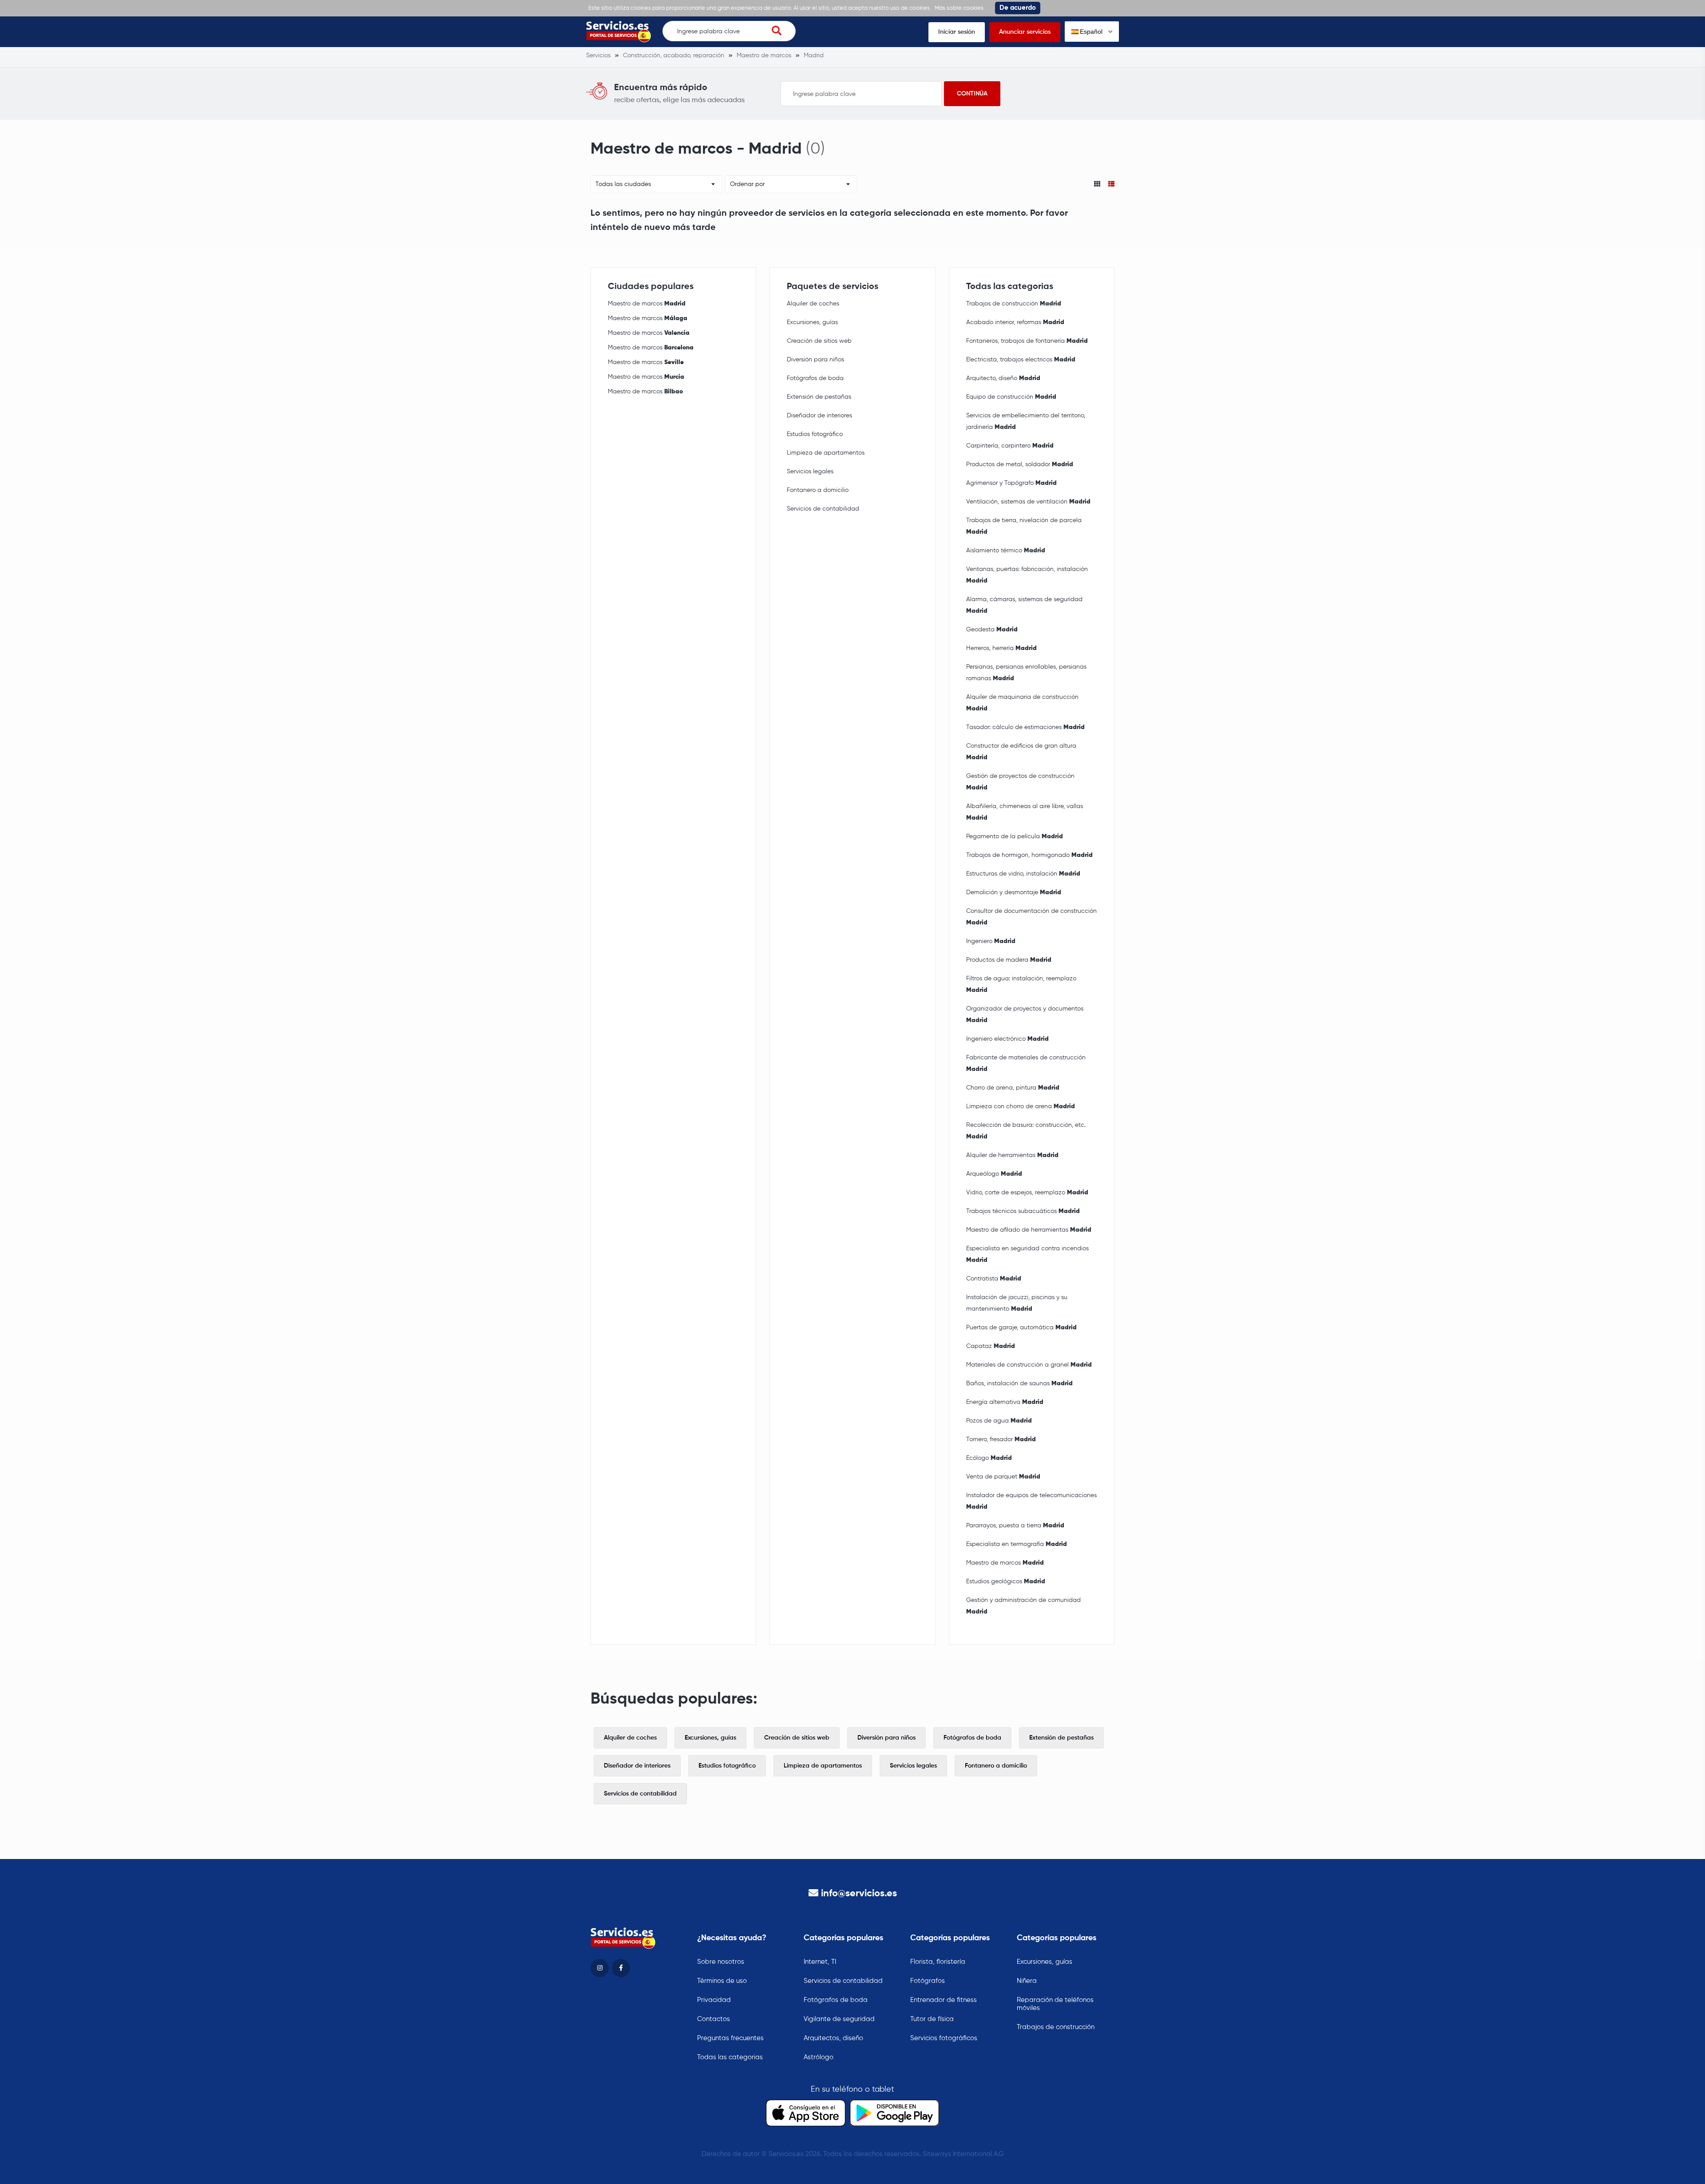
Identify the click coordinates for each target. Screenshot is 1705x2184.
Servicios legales (810, 472)
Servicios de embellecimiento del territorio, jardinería (1026, 421)
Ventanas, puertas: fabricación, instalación (1027, 575)
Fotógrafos (928, 1981)
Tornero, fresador (1001, 1439)
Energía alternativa (1005, 1402)
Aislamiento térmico (1006, 551)
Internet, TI (820, 1962)
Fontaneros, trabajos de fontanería (1027, 341)
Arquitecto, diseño (1003, 378)
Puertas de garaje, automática (1021, 1328)
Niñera (1027, 1981)
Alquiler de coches (813, 304)
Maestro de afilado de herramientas (1029, 1230)
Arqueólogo (994, 1174)
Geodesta (992, 630)
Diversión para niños (815, 360)
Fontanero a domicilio (818, 490)
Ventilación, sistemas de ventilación (1028, 502)
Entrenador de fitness (944, 2000)
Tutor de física (932, 2019)
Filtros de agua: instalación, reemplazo (1021, 984)
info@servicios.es (859, 1894)
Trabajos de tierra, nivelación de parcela (1024, 526)
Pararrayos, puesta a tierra (1015, 1526)
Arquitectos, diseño (833, 2038)
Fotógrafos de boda (815, 378)
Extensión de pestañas (819, 397)
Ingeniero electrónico (1007, 1039)
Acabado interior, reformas (1015, 322)
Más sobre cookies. (960, 8)
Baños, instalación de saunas (1019, 1383)
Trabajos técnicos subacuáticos (1023, 1211)
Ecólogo (989, 1458)
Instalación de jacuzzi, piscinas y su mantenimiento (1017, 1303)
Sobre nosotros (721, 1962)
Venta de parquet (1003, 1477)
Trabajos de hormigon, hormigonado (1029, 855)
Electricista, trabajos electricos (1021, 360)
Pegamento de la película (1015, 836)
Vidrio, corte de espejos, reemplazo (1027, 1193)
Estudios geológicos (1006, 1582)
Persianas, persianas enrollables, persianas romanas (1026, 673)
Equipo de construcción (1011, 397)
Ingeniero (991, 941)
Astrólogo (819, 2057)
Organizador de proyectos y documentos (1025, 1015)
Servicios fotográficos (944, 2038)
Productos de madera (1009, 960)
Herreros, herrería (1001, 648)
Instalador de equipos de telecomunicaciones (1031, 1501)
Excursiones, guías (812, 322)
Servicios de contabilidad (823, 509)
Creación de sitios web (819, 341)
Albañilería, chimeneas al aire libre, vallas (1025, 812)
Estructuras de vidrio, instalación (1023, 874)
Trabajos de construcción (1014, 304)
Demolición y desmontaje (1014, 892)
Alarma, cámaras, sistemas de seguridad (1024, 605)
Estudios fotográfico (815, 434)
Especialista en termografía (1017, 1544)
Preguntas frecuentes (730, 2038)
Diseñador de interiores (819, 416)
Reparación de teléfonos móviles (1055, 2004)
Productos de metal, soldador (1020, 464)
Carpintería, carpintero (1010, 446)
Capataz (991, 1346)
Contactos (714, 2019)
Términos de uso (722, 1981)
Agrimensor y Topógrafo (1011, 483)
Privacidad (714, 2000)
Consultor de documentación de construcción (1031, 917)
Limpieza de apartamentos (826, 453)
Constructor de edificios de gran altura (1021, 752)
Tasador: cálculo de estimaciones (1025, 727)
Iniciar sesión (957, 32)
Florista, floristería (938, 1962)
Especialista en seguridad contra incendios (1027, 1254)
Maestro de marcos (647, 304)
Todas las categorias (730, 2057)
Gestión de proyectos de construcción (1020, 782)
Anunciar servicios (1025, 32)
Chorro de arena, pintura (1013, 1088)
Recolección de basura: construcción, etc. (1026, 1131)
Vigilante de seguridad (839, 2019)
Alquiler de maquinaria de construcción (1022, 703)
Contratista (994, 1279)
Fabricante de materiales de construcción (1026, 1063)
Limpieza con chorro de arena (1021, 1106)
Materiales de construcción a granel (1029, 1365)
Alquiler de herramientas (1012, 1155)
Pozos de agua (999, 1421)
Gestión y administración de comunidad (1023, 1606)
